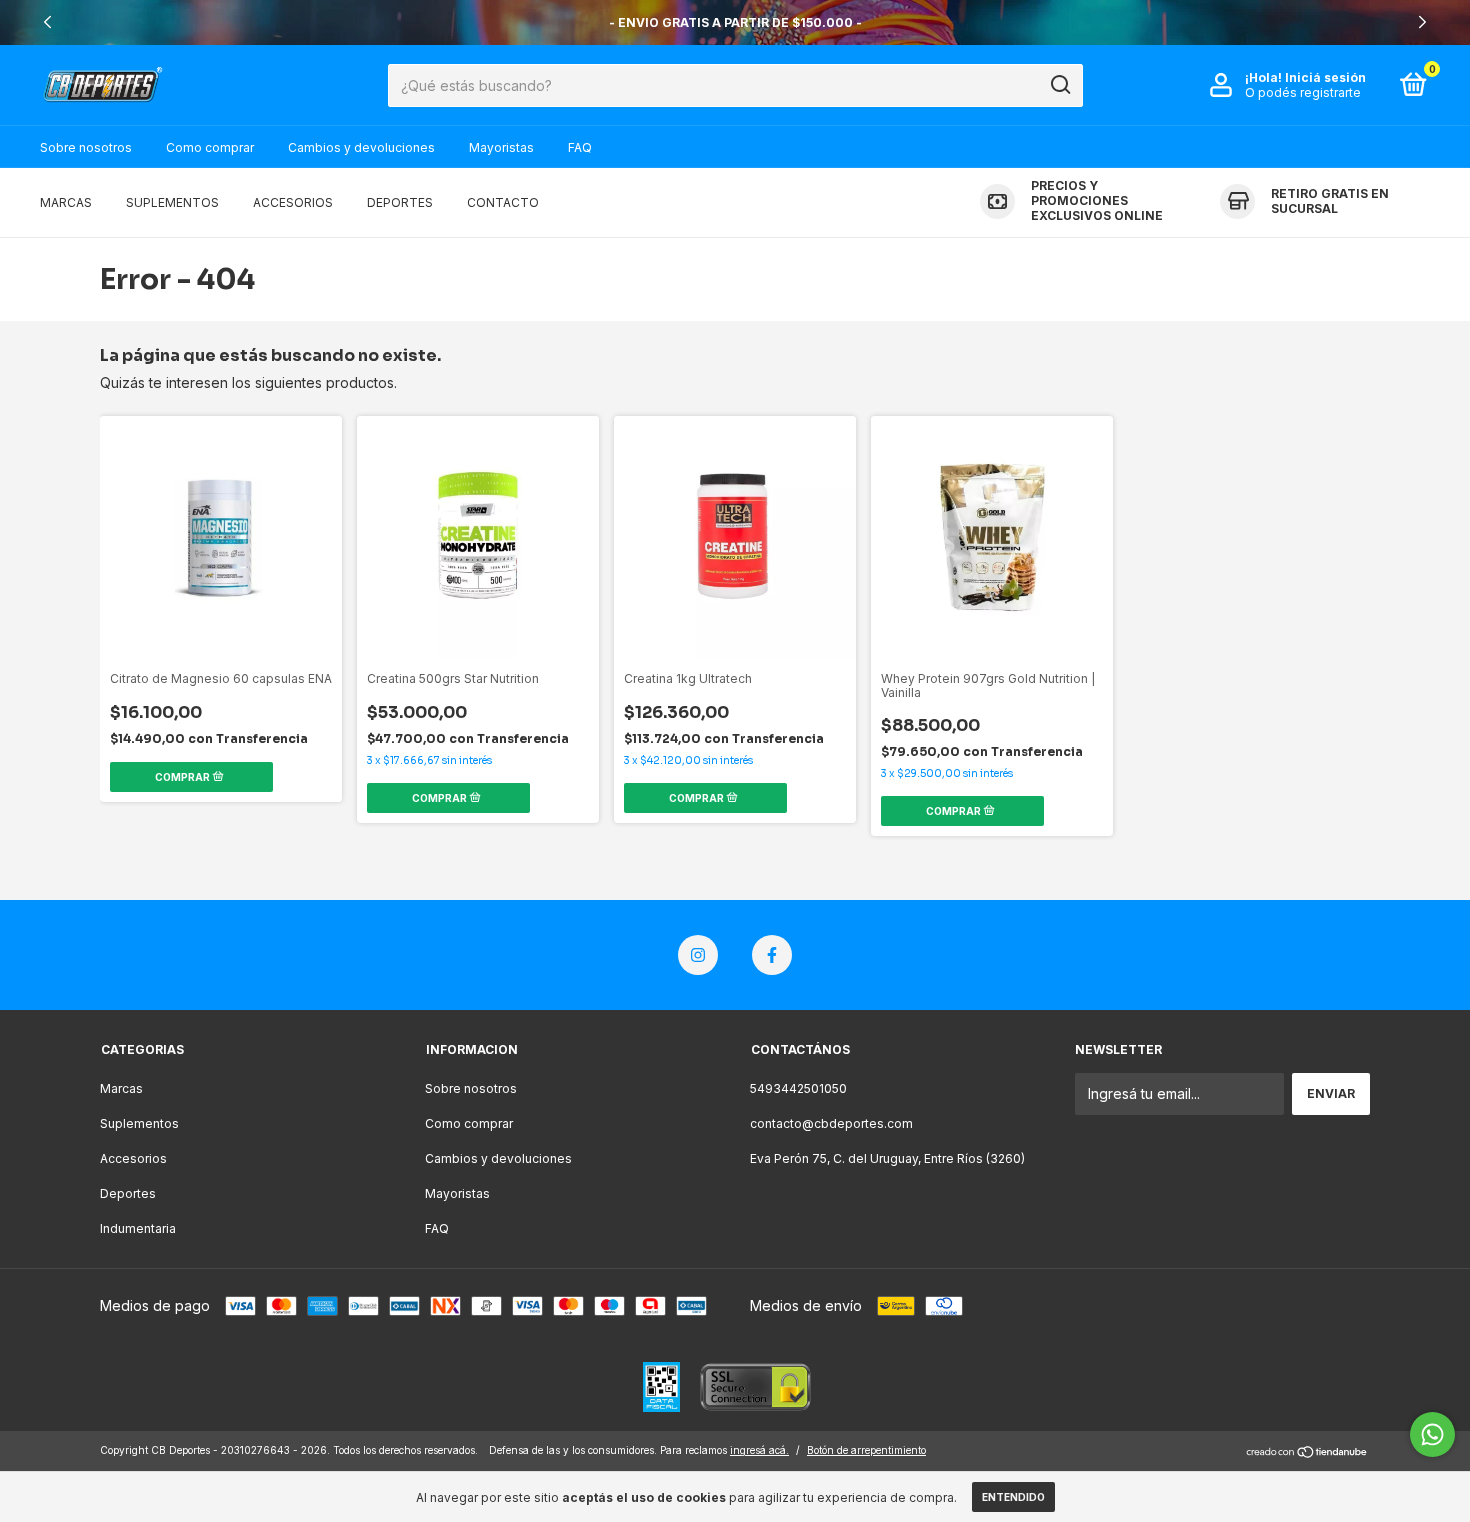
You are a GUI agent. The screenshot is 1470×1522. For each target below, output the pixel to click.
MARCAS (66, 202)
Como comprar (210, 147)
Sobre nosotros (86, 147)
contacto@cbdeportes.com (831, 1123)
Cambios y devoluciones (361, 147)
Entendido (1013, 1497)
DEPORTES (400, 202)
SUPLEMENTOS (172, 202)
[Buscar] (1059, 85)
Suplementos (139, 1123)
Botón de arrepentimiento (866, 1450)
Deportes (128, 1193)
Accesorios (133, 1158)
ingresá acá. (759, 1450)
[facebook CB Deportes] (772, 955)
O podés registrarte (1303, 92)
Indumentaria (138, 1228)
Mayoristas (501, 147)
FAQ (580, 147)
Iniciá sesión (1325, 77)
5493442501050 (798, 1088)
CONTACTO (503, 202)
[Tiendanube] (1307, 1452)
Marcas (121, 1088)
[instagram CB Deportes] (698, 955)
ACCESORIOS (293, 202)
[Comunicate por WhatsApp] (1432, 1434)
